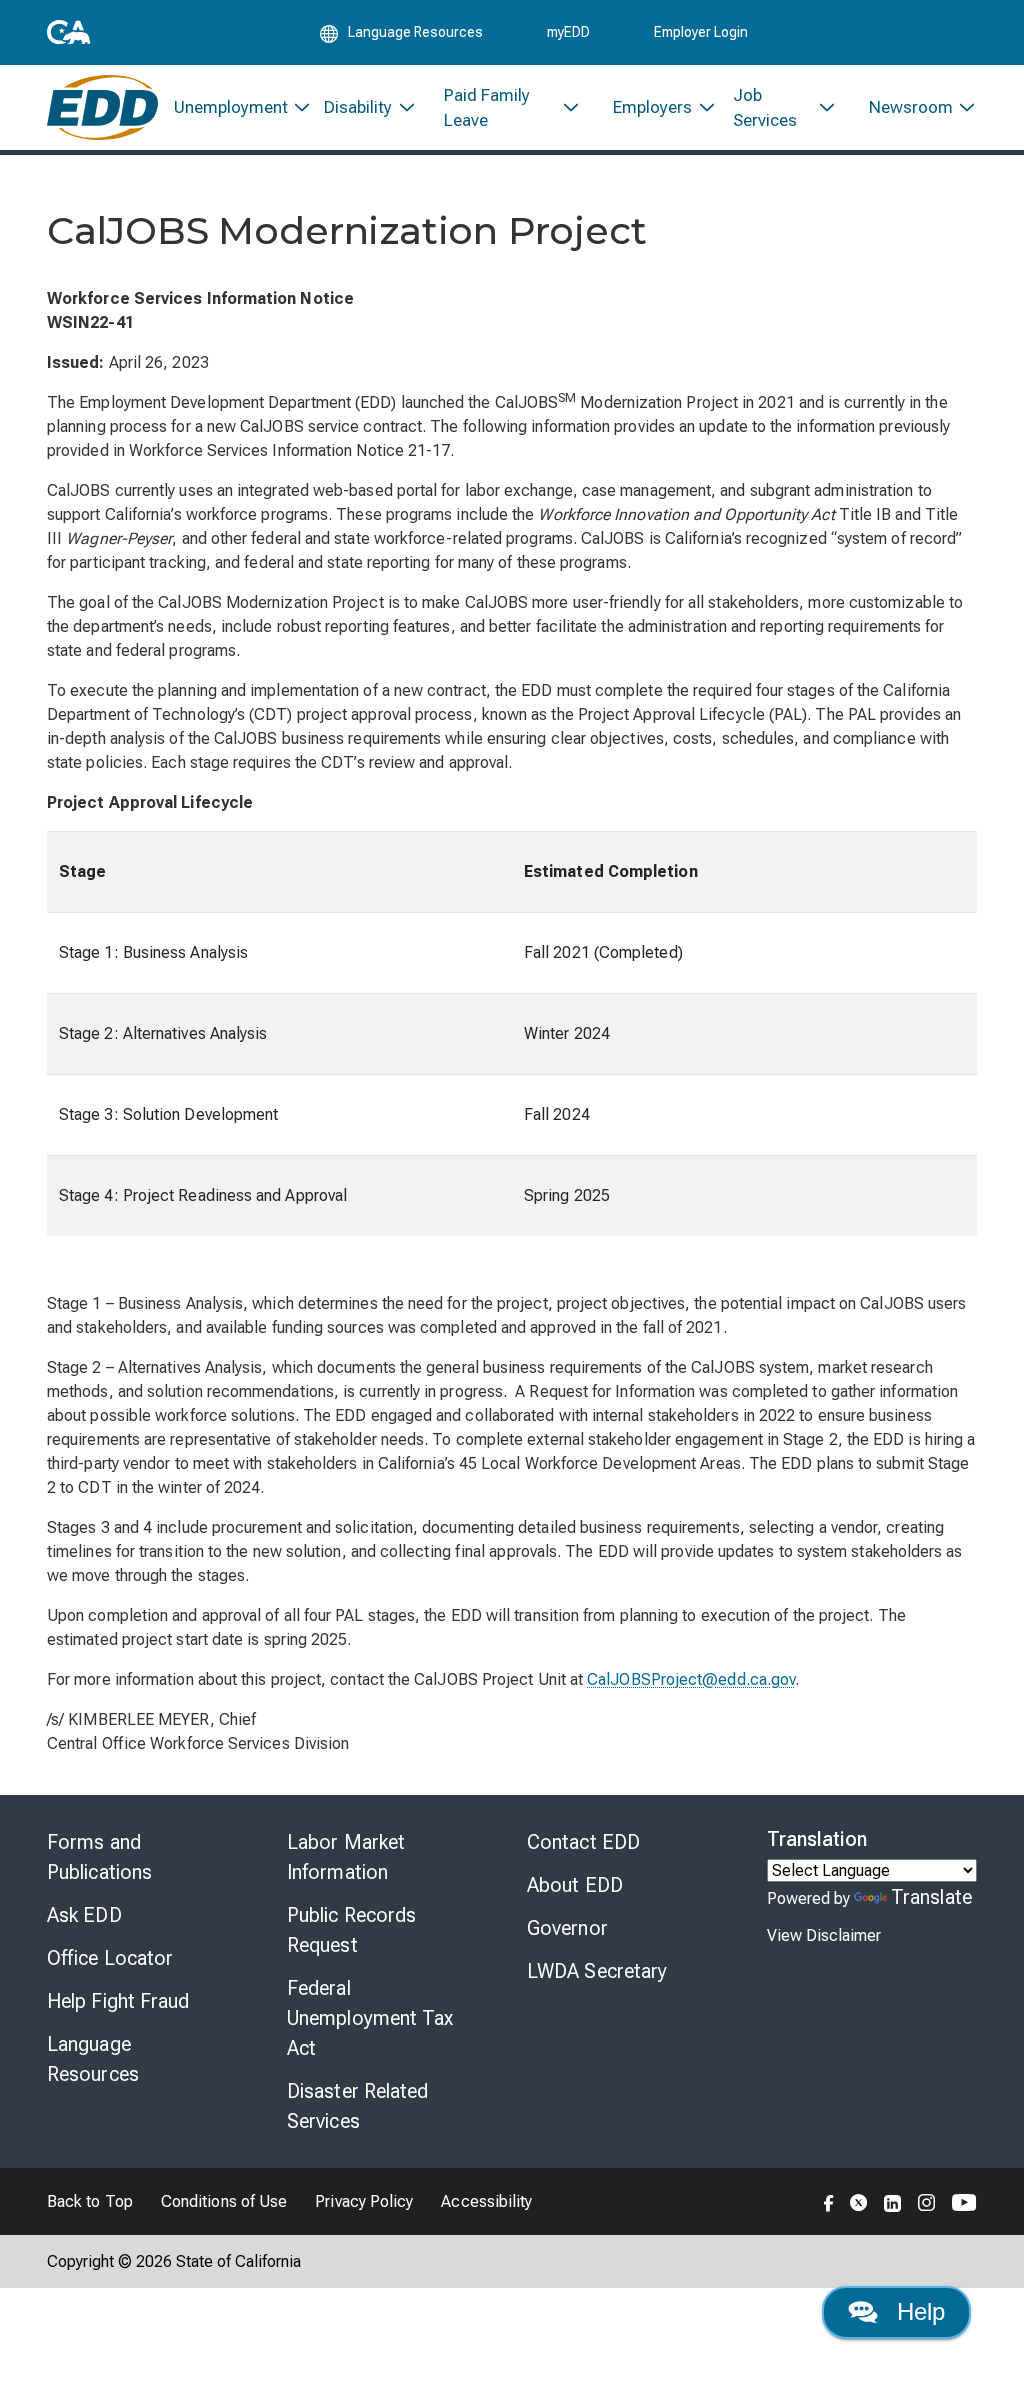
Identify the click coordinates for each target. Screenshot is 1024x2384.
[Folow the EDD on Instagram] (927, 2201)
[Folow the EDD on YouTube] (964, 2201)
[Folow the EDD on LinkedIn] (893, 2201)
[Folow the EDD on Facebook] (829, 2201)
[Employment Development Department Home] (102, 107)
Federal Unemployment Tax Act (370, 2018)
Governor (567, 1928)
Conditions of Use (224, 2201)
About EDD (575, 1885)
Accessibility (486, 2201)
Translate (931, 1897)
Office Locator (110, 1958)
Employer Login (701, 32)
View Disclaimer (824, 1935)
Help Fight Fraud (118, 2001)
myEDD (568, 32)
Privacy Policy (364, 2201)
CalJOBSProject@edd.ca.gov (691, 1679)
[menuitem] (233, 107)
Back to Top (90, 2201)
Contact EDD (583, 1842)
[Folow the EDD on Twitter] (859, 2201)
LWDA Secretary (597, 1971)
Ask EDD (84, 1915)
